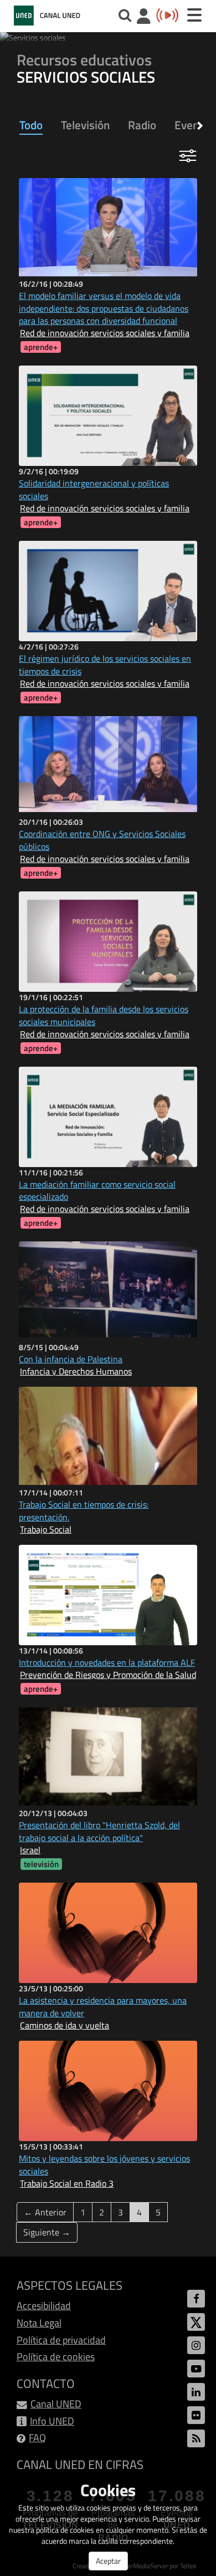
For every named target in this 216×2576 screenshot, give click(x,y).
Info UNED (52, 2421)
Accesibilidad (44, 2306)
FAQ (37, 2438)
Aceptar (108, 2561)
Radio (142, 125)
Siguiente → (47, 2232)
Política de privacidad (61, 2340)
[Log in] (144, 17)
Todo (31, 125)
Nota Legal (39, 2323)
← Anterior (45, 2212)
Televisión (85, 125)
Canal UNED (56, 2404)
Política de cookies (56, 2357)
